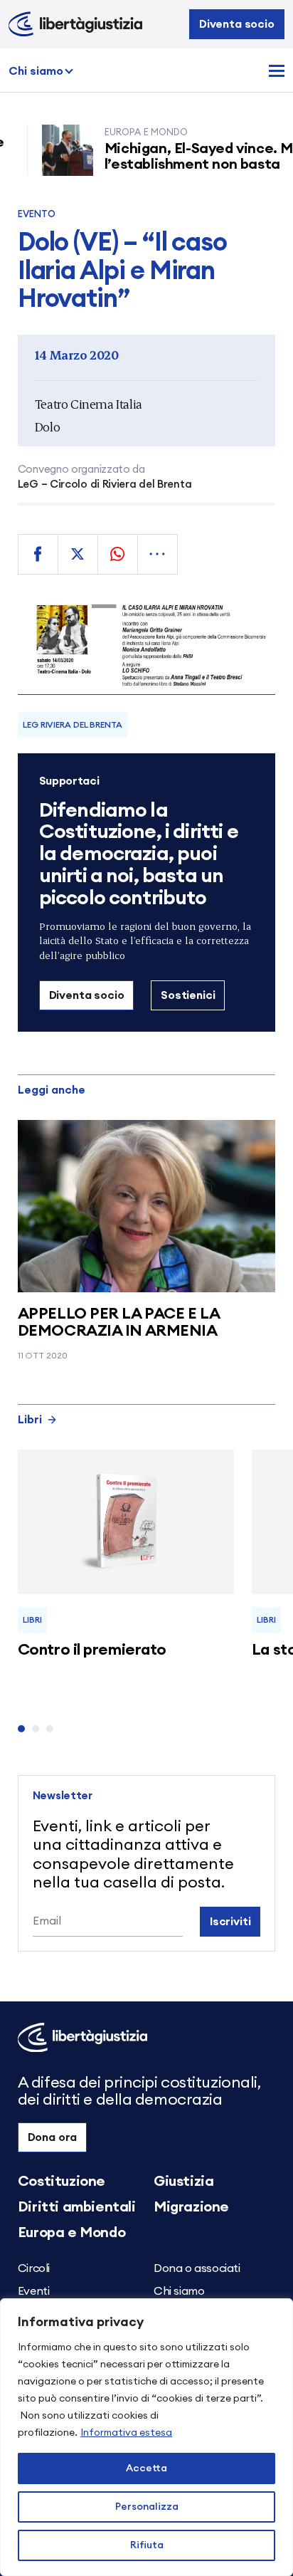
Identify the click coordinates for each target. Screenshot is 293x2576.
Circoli (34, 2268)
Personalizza (147, 2507)
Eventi (34, 2291)
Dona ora (53, 2137)
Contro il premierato (92, 1650)
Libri (30, 1420)
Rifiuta (147, 2545)
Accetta (146, 2468)
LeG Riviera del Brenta (72, 725)
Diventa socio (237, 24)
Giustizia (183, 2182)
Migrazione (191, 2207)
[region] (146, 2437)
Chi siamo (36, 71)
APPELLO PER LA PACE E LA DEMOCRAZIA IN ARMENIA (118, 1322)
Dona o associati (197, 2268)
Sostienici (188, 995)
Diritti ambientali (77, 2207)
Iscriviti (230, 1922)
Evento (37, 215)
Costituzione (62, 2182)
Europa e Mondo (71, 2233)
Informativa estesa (126, 2433)
